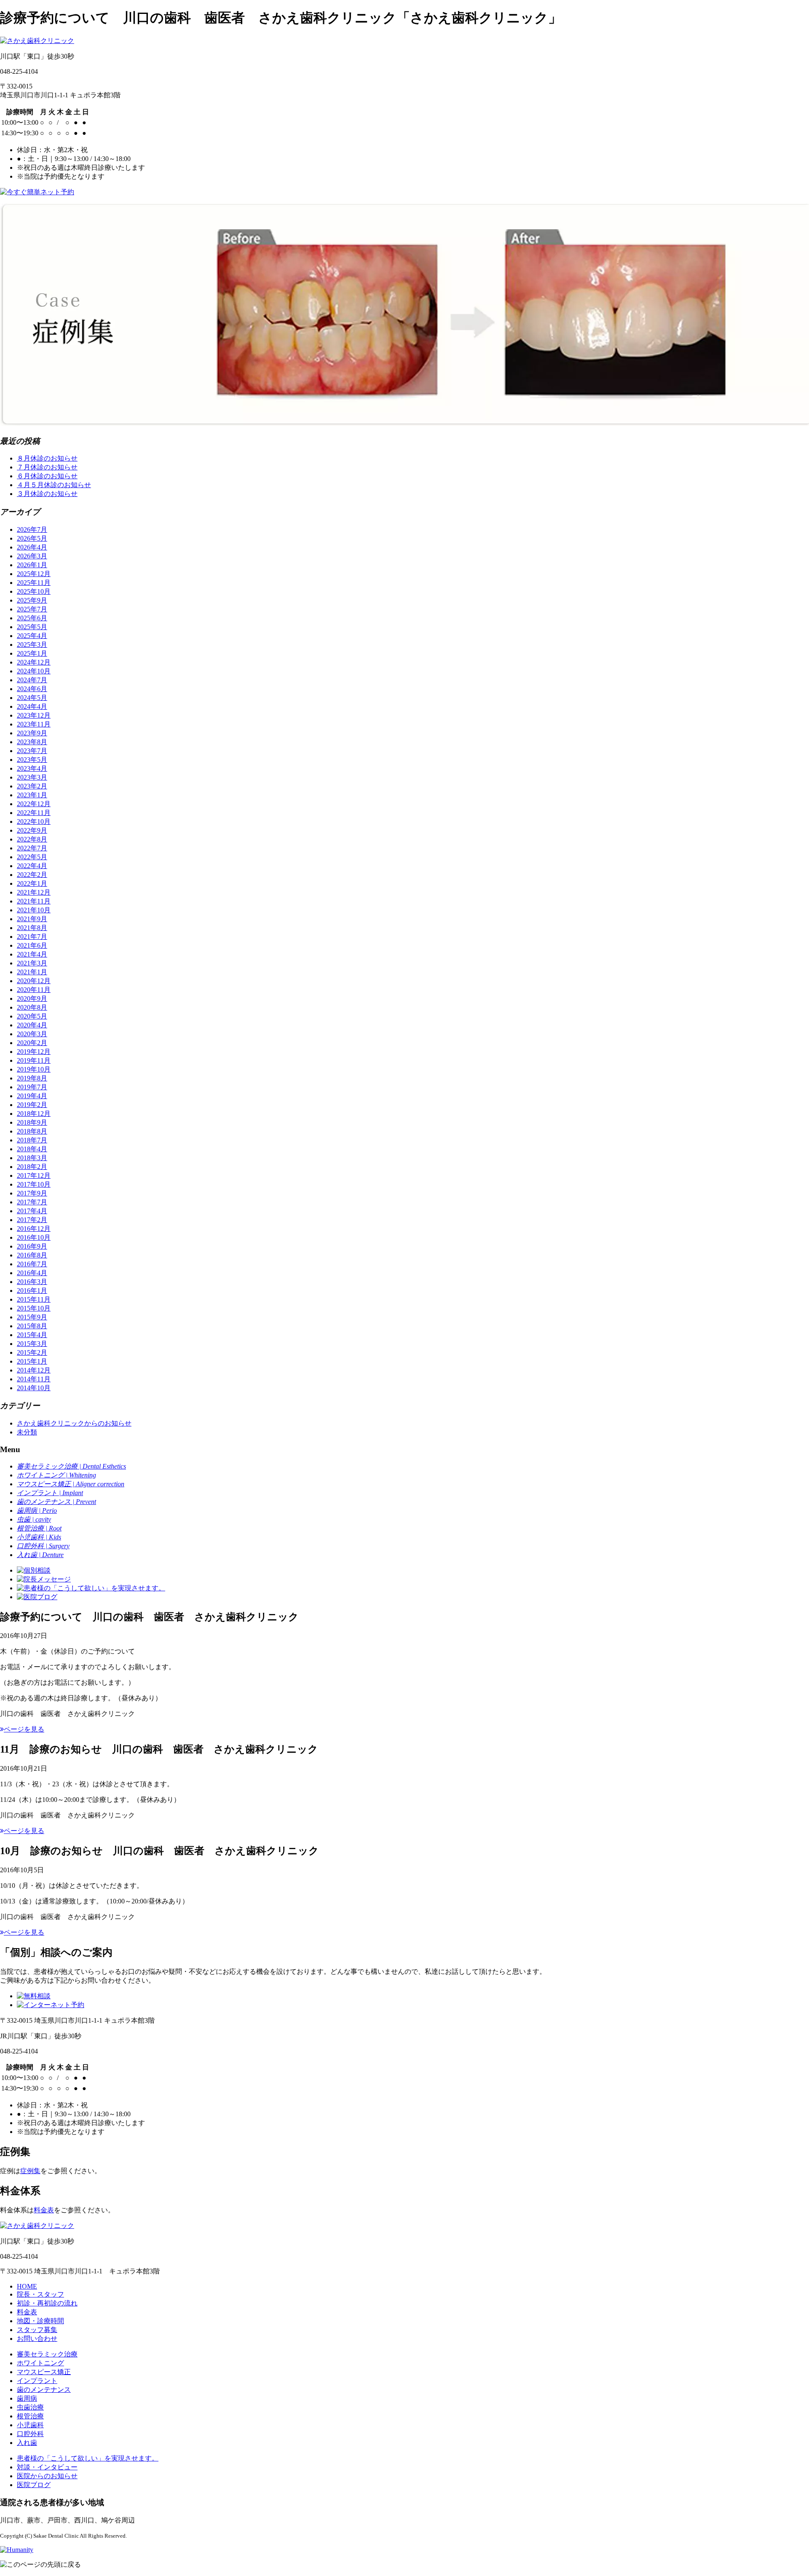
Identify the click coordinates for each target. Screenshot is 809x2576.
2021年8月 (32, 928)
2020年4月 (32, 1025)
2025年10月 (34, 591)
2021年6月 (32, 945)
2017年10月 (34, 1184)
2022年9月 (32, 830)
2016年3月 (32, 1282)
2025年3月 (32, 645)
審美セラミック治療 (47, 2354)
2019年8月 (32, 1078)
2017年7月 (32, 1202)
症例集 (30, 2171)
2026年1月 (32, 565)
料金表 (44, 2210)
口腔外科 (30, 2434)
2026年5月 (32, 538)
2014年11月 (34, 1379)
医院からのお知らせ (47, 2476)
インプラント (37, 2381)
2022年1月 (32, 883)
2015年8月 (32, 1326)
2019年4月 (32, 1096)
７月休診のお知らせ (47, 467)
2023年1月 (32, 795)
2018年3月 (32, 1158)
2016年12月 (34, 1229)
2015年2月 (32, 1352)
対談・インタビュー (47, 2467)
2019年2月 (32, 1105)
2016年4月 (32, 1273)
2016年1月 (32, 1291)
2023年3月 (32, 777)
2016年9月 (32, 1246)
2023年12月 (34, 715)
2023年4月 (32, 768)
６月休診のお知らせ (47, 476)
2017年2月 (32, 1220)
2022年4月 (32, 866)
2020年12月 (34, 981)
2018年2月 (32, 1167)
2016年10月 (34, 1237)
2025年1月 (32, 653)
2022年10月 (34, 822)
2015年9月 (32, 1317)
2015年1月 (32, 1361)
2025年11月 (34, 583)
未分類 (27, 1432)
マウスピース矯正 (44, 2372)
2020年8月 (32, 1007)
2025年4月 (32, 636)
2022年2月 (32, 875)
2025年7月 (32, 609)
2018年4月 (32, 1149)
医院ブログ (34, 2485)
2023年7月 (32, 751)
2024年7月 (32, 680)
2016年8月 (32, 1255)
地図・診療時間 (40, 2321)
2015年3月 (32, 1344)
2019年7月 (32, 1087)
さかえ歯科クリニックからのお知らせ (74, 1423)
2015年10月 (34, 1308)
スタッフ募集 (37, 2330)
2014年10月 (34, 1388)
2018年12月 (34, 1114)
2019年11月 (34, 1060)
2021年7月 (32, 937)
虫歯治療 (30, 2407)
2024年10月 (34, 671)
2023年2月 (32, 786)
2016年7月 (32, 1264)
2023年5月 (32, 760)
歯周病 (27, 2398)
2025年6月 (32, 618)
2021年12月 (34, 892)
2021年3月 (32, 963)
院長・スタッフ (40, 2294)
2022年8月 (32, 839)
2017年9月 (32, 1193)
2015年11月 (34, 1299)
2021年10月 (34, 910)
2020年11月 (34, 990)
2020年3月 (32, 1034)
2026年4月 (32, 547)
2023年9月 (32, 733)
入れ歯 (27, 2443)
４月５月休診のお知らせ (54, 485)
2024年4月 (32, 706)
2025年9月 (32, 600)
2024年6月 (32, 689)
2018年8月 (32, 1131)
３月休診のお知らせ (47, 494)
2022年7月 (32, 848)
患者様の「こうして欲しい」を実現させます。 (88, 2458)
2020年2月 (32, 1043)
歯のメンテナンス (44, 2390)
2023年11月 (34, 724)
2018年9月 (32, 1122)
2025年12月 (34, 574)
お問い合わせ (37, 2339)
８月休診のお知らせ (47, 458)
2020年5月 (32, 1016)
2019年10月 (34, 1069)
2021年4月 (32, 954)
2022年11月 (34, 813)
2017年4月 (32, 1211)
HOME (27, 2286)
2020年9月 (32, 999)
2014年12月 (34, 1370)
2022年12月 (34, 804)
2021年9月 (32, 919)
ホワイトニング (40, 2363)
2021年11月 (34, 901)
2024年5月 (32, 698)
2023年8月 (32, 742)
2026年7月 (32, 529)
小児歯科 (30, 2425)
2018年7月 (32, 1140)
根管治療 (30, 2416)
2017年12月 (34, 1175)
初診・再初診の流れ (47, 2303)
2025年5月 (32, 627)
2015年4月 (32, 1335)
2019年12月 (34, 1052)
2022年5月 (32, 857)
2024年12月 (34, 662)
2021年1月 (32, 972)
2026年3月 (32, 556)
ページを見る (24, 1729)
